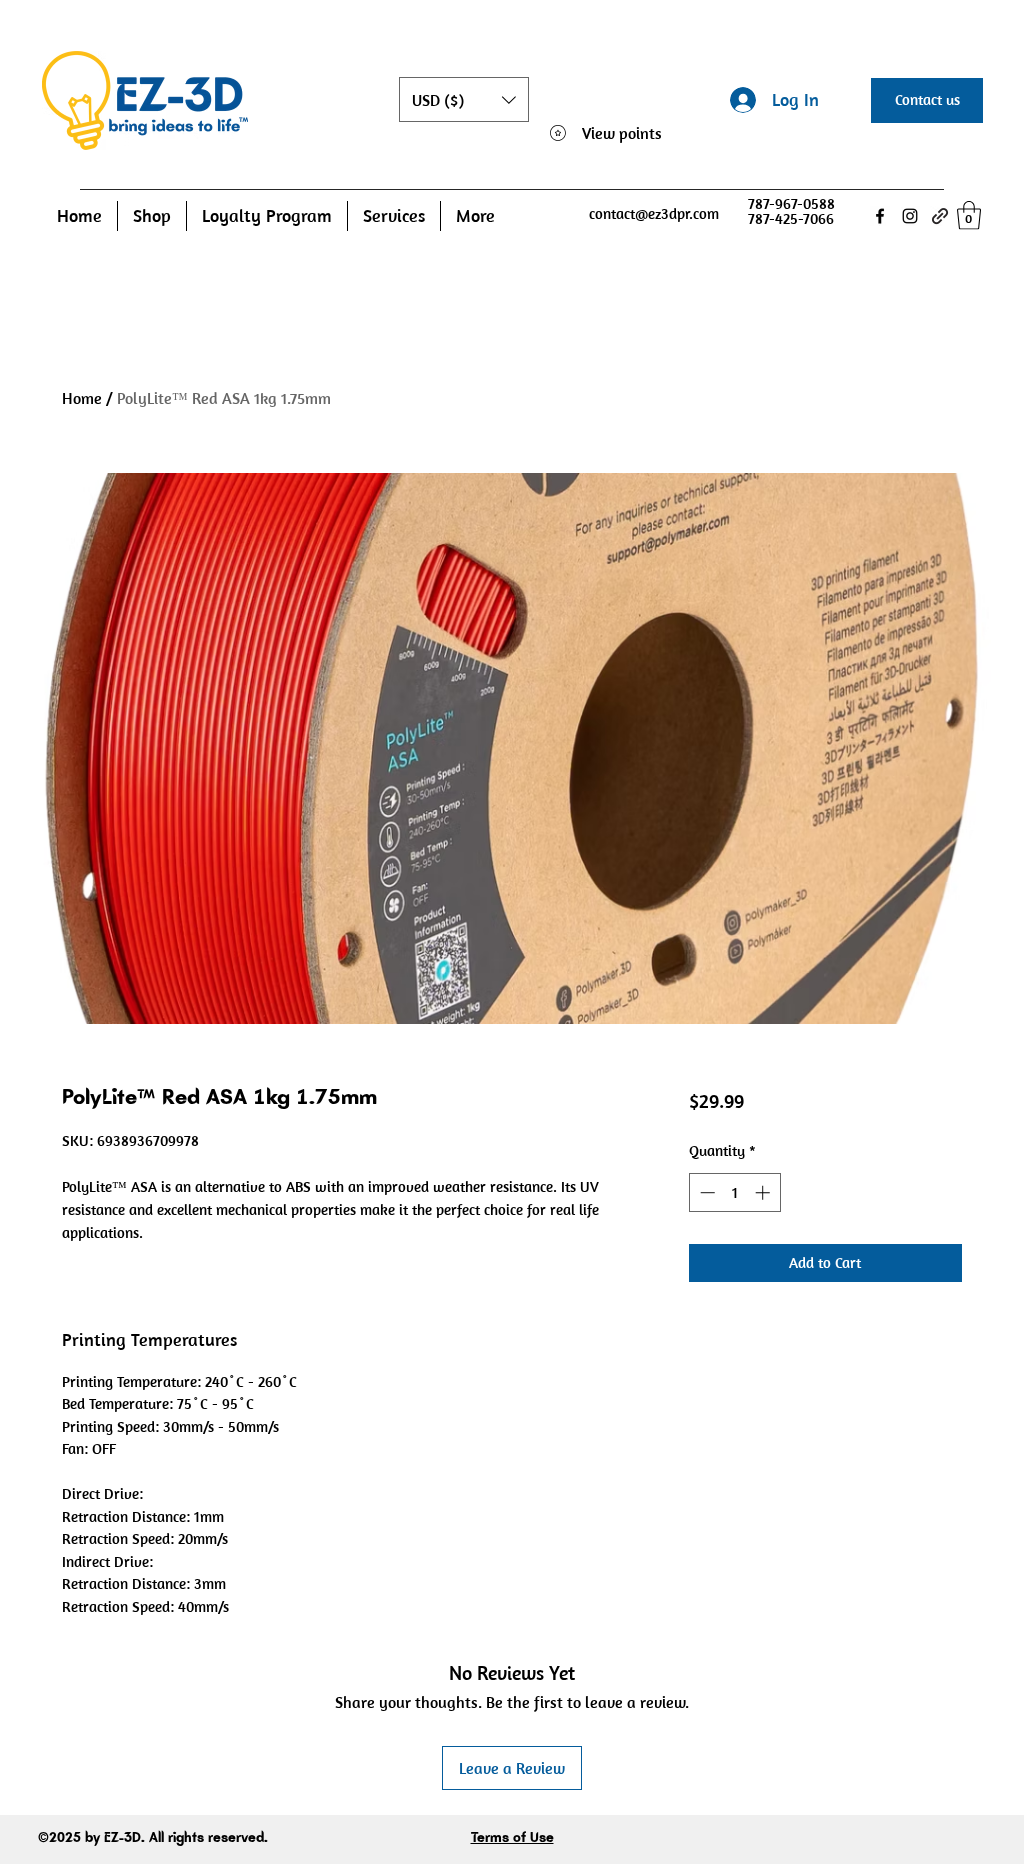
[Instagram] (910, 216)
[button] (464, 99)
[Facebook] (880, 216)
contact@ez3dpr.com (654, 213)
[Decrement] (705, 1192)
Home (82, 398)
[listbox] (464, 99)
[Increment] (764, 1192)
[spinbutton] (734, 1192)
